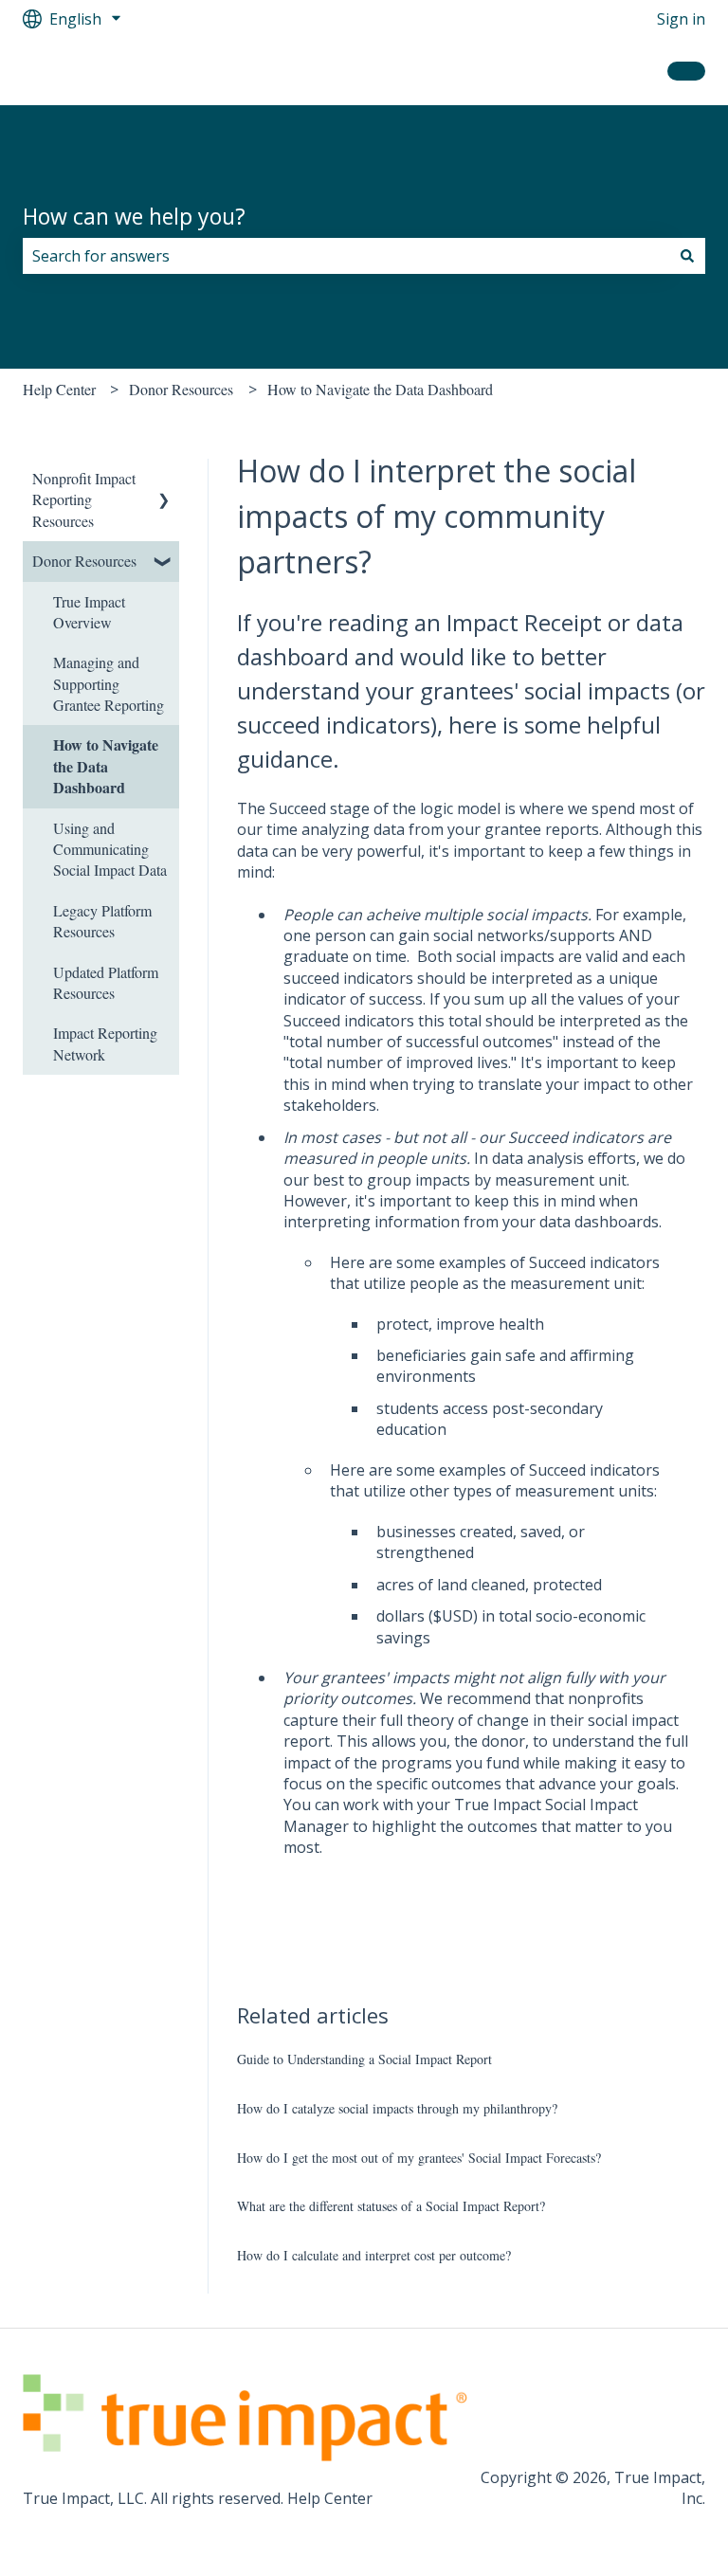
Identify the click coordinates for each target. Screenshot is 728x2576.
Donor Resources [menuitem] (84, 561)
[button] (164, 480)
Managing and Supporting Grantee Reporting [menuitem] (109, 683)
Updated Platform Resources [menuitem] (106, 982)
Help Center (59, 389)
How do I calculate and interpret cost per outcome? (374, 2255)
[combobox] (346, 256)
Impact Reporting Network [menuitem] (105, 1043)
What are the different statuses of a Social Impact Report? (391, 2206)
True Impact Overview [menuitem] (89, 612)
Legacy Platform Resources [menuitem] (102, 921)
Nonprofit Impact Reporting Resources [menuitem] (84, 499)
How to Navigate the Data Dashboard (380, 389)
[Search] (687, 256)
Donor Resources (181, 389)
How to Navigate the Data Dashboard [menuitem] (106, 766)
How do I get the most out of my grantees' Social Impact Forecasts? (419, 2158)
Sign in (681, 19)
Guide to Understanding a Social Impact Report (364, 2059)
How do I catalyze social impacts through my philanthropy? (397, 2108)
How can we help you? (134, 216)
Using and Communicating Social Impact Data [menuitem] (110, 849)
